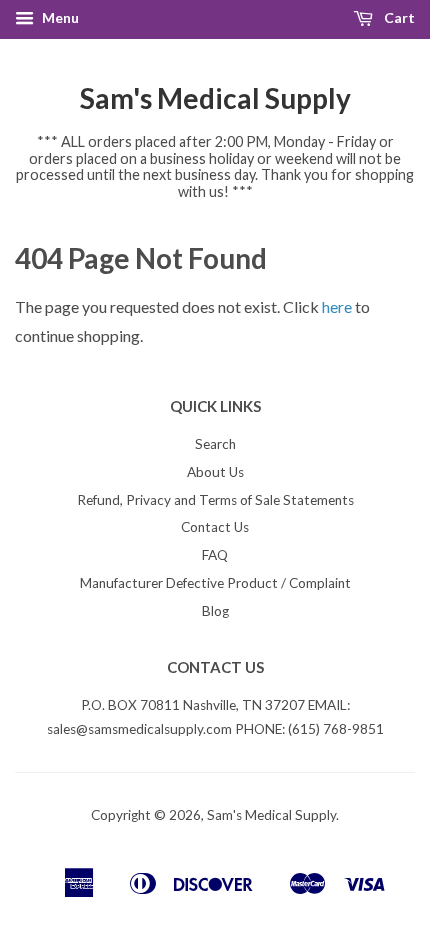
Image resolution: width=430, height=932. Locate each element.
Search (215, 444)
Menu (59, 17)
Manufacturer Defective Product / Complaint (215, 583)
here (337, 306)
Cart (398, 17)
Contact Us (215, 527)
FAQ (215, 555)
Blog (215, 611)
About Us (215, 472)
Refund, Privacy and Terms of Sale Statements (215, 500)
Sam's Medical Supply (215, 98)
